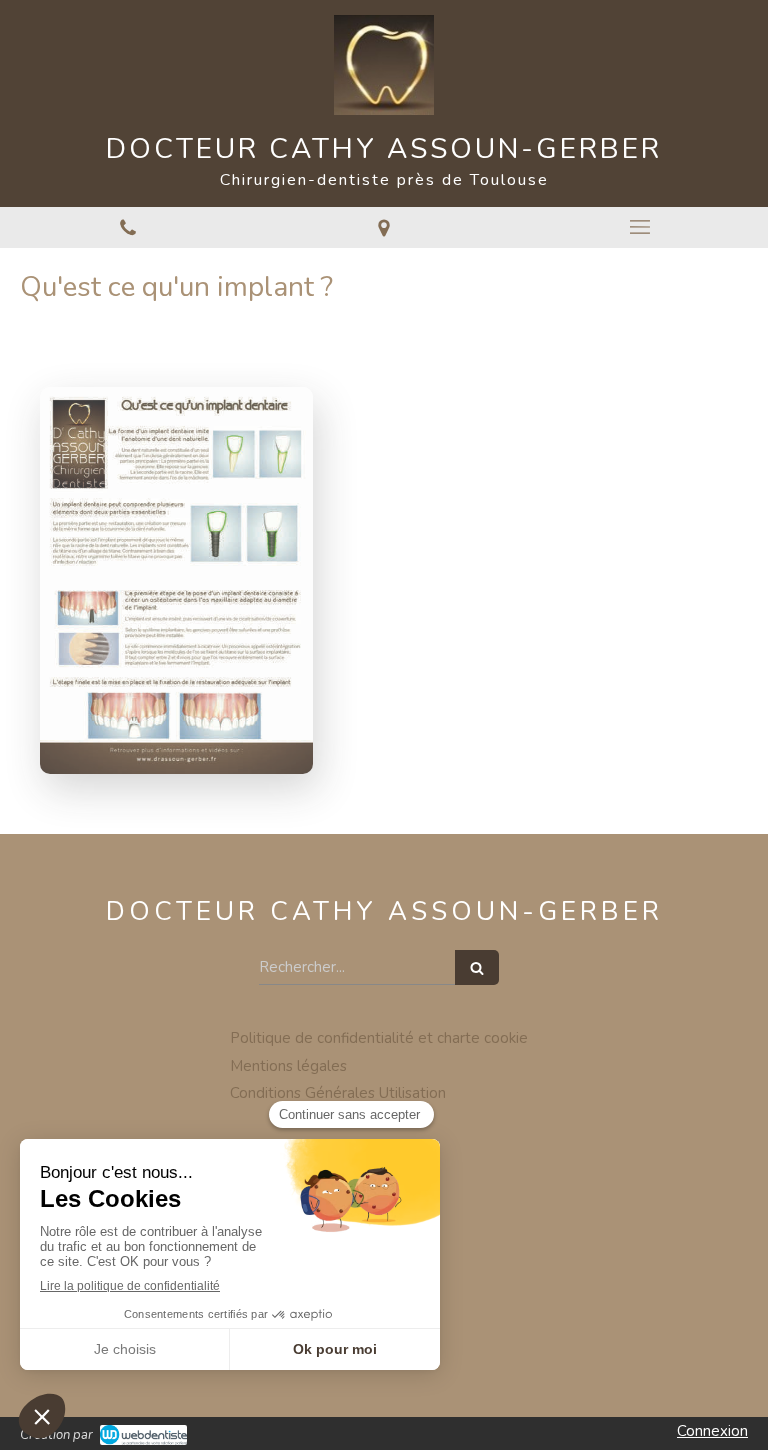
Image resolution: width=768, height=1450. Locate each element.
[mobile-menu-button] (640, 227)
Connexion (712, 1431)
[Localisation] (384, 227)
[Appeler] (128, 227)
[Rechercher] (477, 967)
